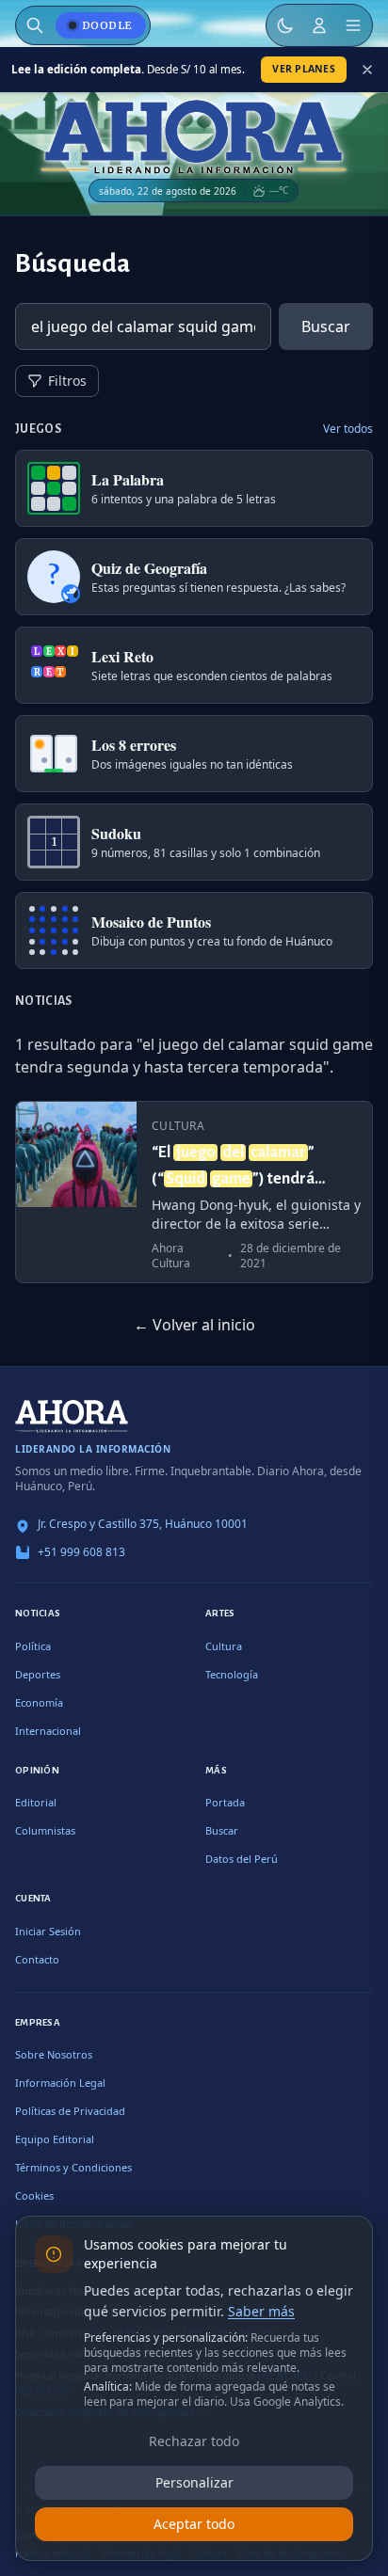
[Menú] (353, 25)
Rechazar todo (194, 2441)
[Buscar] (35, 25)
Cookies (34, 2195)
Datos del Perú (242, 1859)
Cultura (224, 1646)
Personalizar (194, 2482)
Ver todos (348, 429)
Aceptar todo (194, 2524)
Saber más (261, 2311)
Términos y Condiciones (73, 2167)
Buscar (326, 326)
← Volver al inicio (194, 1325)
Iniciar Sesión (48, 1931)
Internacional (48, 1731)
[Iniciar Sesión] (319, 25)
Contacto (37, 1959)
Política (33, 1646)
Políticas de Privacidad (70, 2111)
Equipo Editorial (55, 2139)
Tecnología (232, 1674)
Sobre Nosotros (54, 2054)
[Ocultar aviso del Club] (367, 70)
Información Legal (60, 2083)
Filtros (67, 381)
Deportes (38, 1674)
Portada (225, 1802)
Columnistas (45, 1830)
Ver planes (304, 69)
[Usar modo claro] (285, 25)
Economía (39, 1702)
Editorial (36, 1802)
